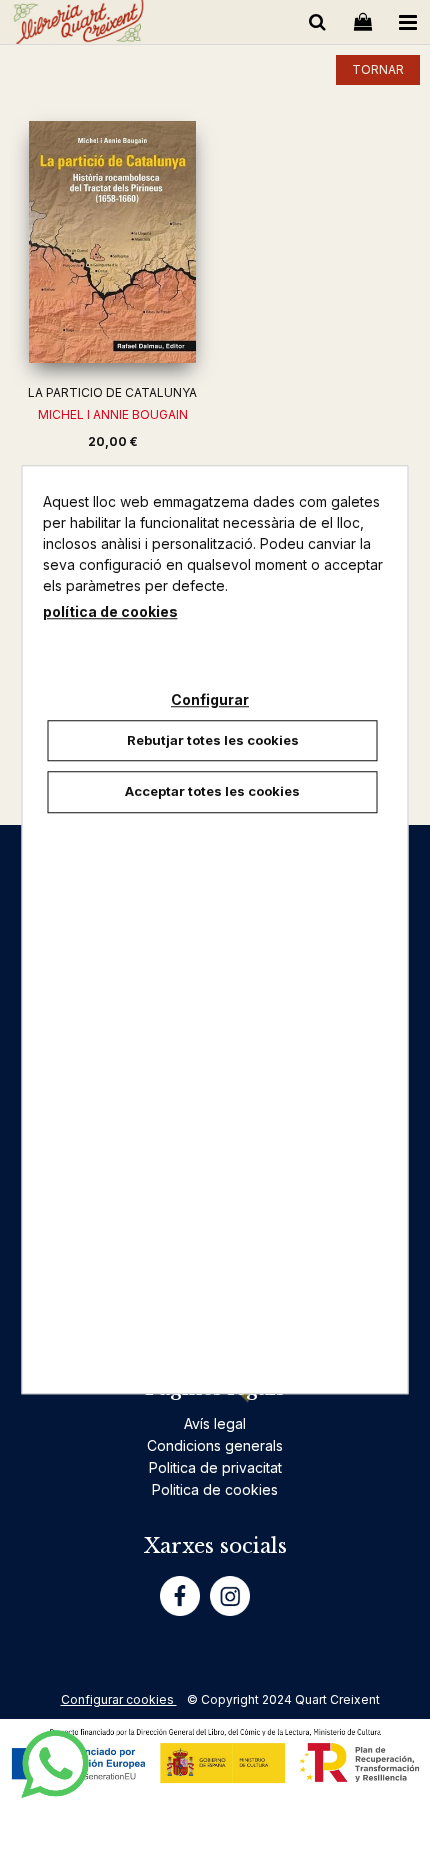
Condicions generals (215, 1445)
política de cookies (110, 611)
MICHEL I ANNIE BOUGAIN (113, 414)
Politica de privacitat (215, 1467)
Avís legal (215, 1423)
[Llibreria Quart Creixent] (78, 25)
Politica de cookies (215, 1489)
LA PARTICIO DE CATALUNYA (112, 392)
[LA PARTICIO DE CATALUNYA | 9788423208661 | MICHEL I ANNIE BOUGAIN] (112, 242)
